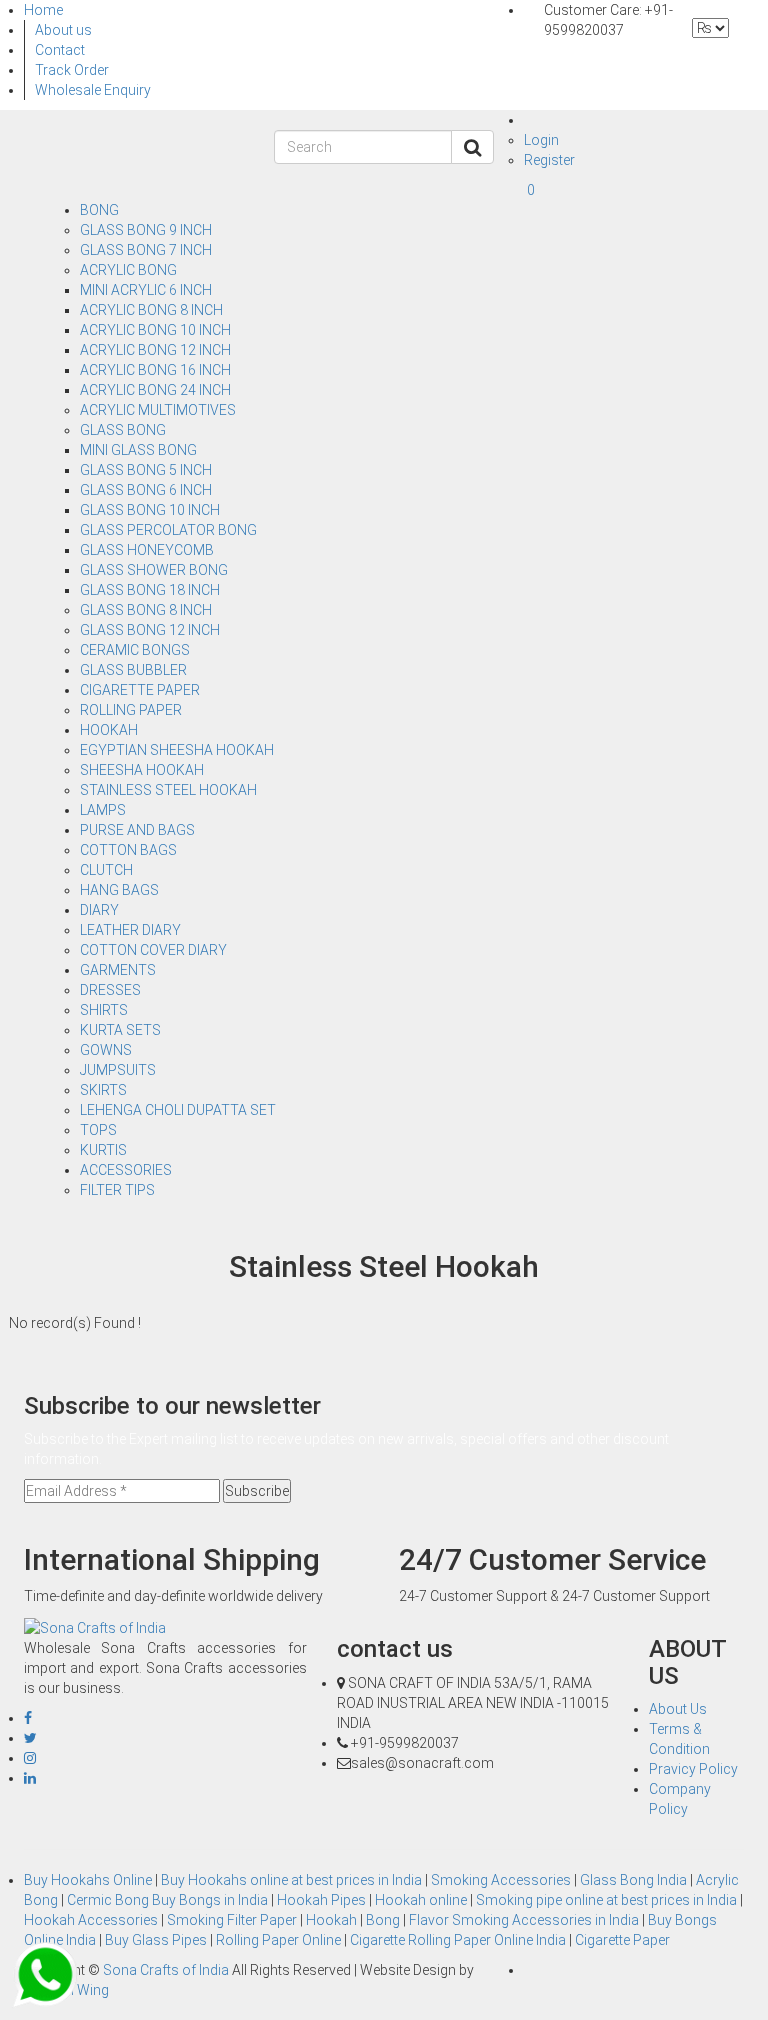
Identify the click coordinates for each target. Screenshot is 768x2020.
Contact (60, 50)
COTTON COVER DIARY (153, 950)
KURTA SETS (120, 1030)
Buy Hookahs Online (89, 1880)
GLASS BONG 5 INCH (146, 470)
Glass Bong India (635, 1880)
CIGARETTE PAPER (140, 690)
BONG (99, 210)
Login (541, 140)
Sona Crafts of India (167, 1970)
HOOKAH (109, 730)
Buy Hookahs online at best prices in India (293, 1880)
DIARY (99, 910)
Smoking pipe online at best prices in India (608, 1900)
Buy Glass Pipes (157, 1940)
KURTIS (103, 1150)
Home (43, 10)
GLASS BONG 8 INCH (146, 610)
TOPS (98, 1130)
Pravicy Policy (693, 1769)
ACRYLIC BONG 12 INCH (155, 350)
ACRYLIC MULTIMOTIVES (158, 410)
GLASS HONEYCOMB (147, 550)
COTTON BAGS (128, 850)
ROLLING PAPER (131, 710)
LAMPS (103, 810)
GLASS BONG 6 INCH (146, 490)
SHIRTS (104, 1010)
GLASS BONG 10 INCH (150, 510)
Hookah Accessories (92, 1920)
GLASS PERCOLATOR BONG (168, 530)
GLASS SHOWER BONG (154, 570)
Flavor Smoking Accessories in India (525, 1920)
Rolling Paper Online (280, 1940)
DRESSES (110, 990)
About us (63, 30)
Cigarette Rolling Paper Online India (459, 1940)
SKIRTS (103, 1090)
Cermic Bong (109, 1900)
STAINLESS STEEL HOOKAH (168, 790)
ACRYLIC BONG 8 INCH (151, 310)
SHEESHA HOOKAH (142, 770)
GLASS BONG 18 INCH (150, 590)
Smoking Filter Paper (233, 1920)
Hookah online (422, 1900)
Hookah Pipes (323, 1900)
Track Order (72, 70)
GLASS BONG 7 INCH (146, 250)
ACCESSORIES (126, 1170)
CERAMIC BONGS (135, 650)
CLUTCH (106, 870)
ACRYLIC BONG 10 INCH (155, 330)
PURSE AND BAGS (137, 830)
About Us (678, 1709)
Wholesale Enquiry (93, 90)
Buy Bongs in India (211, 1900)
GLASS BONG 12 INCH (150, 630)
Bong (384, 1920)
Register (549, 160)
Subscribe (257, 1491)
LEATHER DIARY (130, 930)
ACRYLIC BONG (128, 270)
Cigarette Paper (622, 1940)
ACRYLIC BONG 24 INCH (155, 390)
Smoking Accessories (502, 1880)
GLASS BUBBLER (133, 670)
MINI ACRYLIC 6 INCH (146, 290)
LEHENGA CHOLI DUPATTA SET (178, 1110)
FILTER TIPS (117, 1190)
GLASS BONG (123, 430)
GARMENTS (118, 970)
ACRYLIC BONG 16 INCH (155, 370)
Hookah (333, 1920)
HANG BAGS (119, 890)
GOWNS (106, 1050)
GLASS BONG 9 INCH (146, 230)
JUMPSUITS (118, 1070)
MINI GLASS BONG (138, 450)
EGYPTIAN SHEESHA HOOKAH (177, 750)
